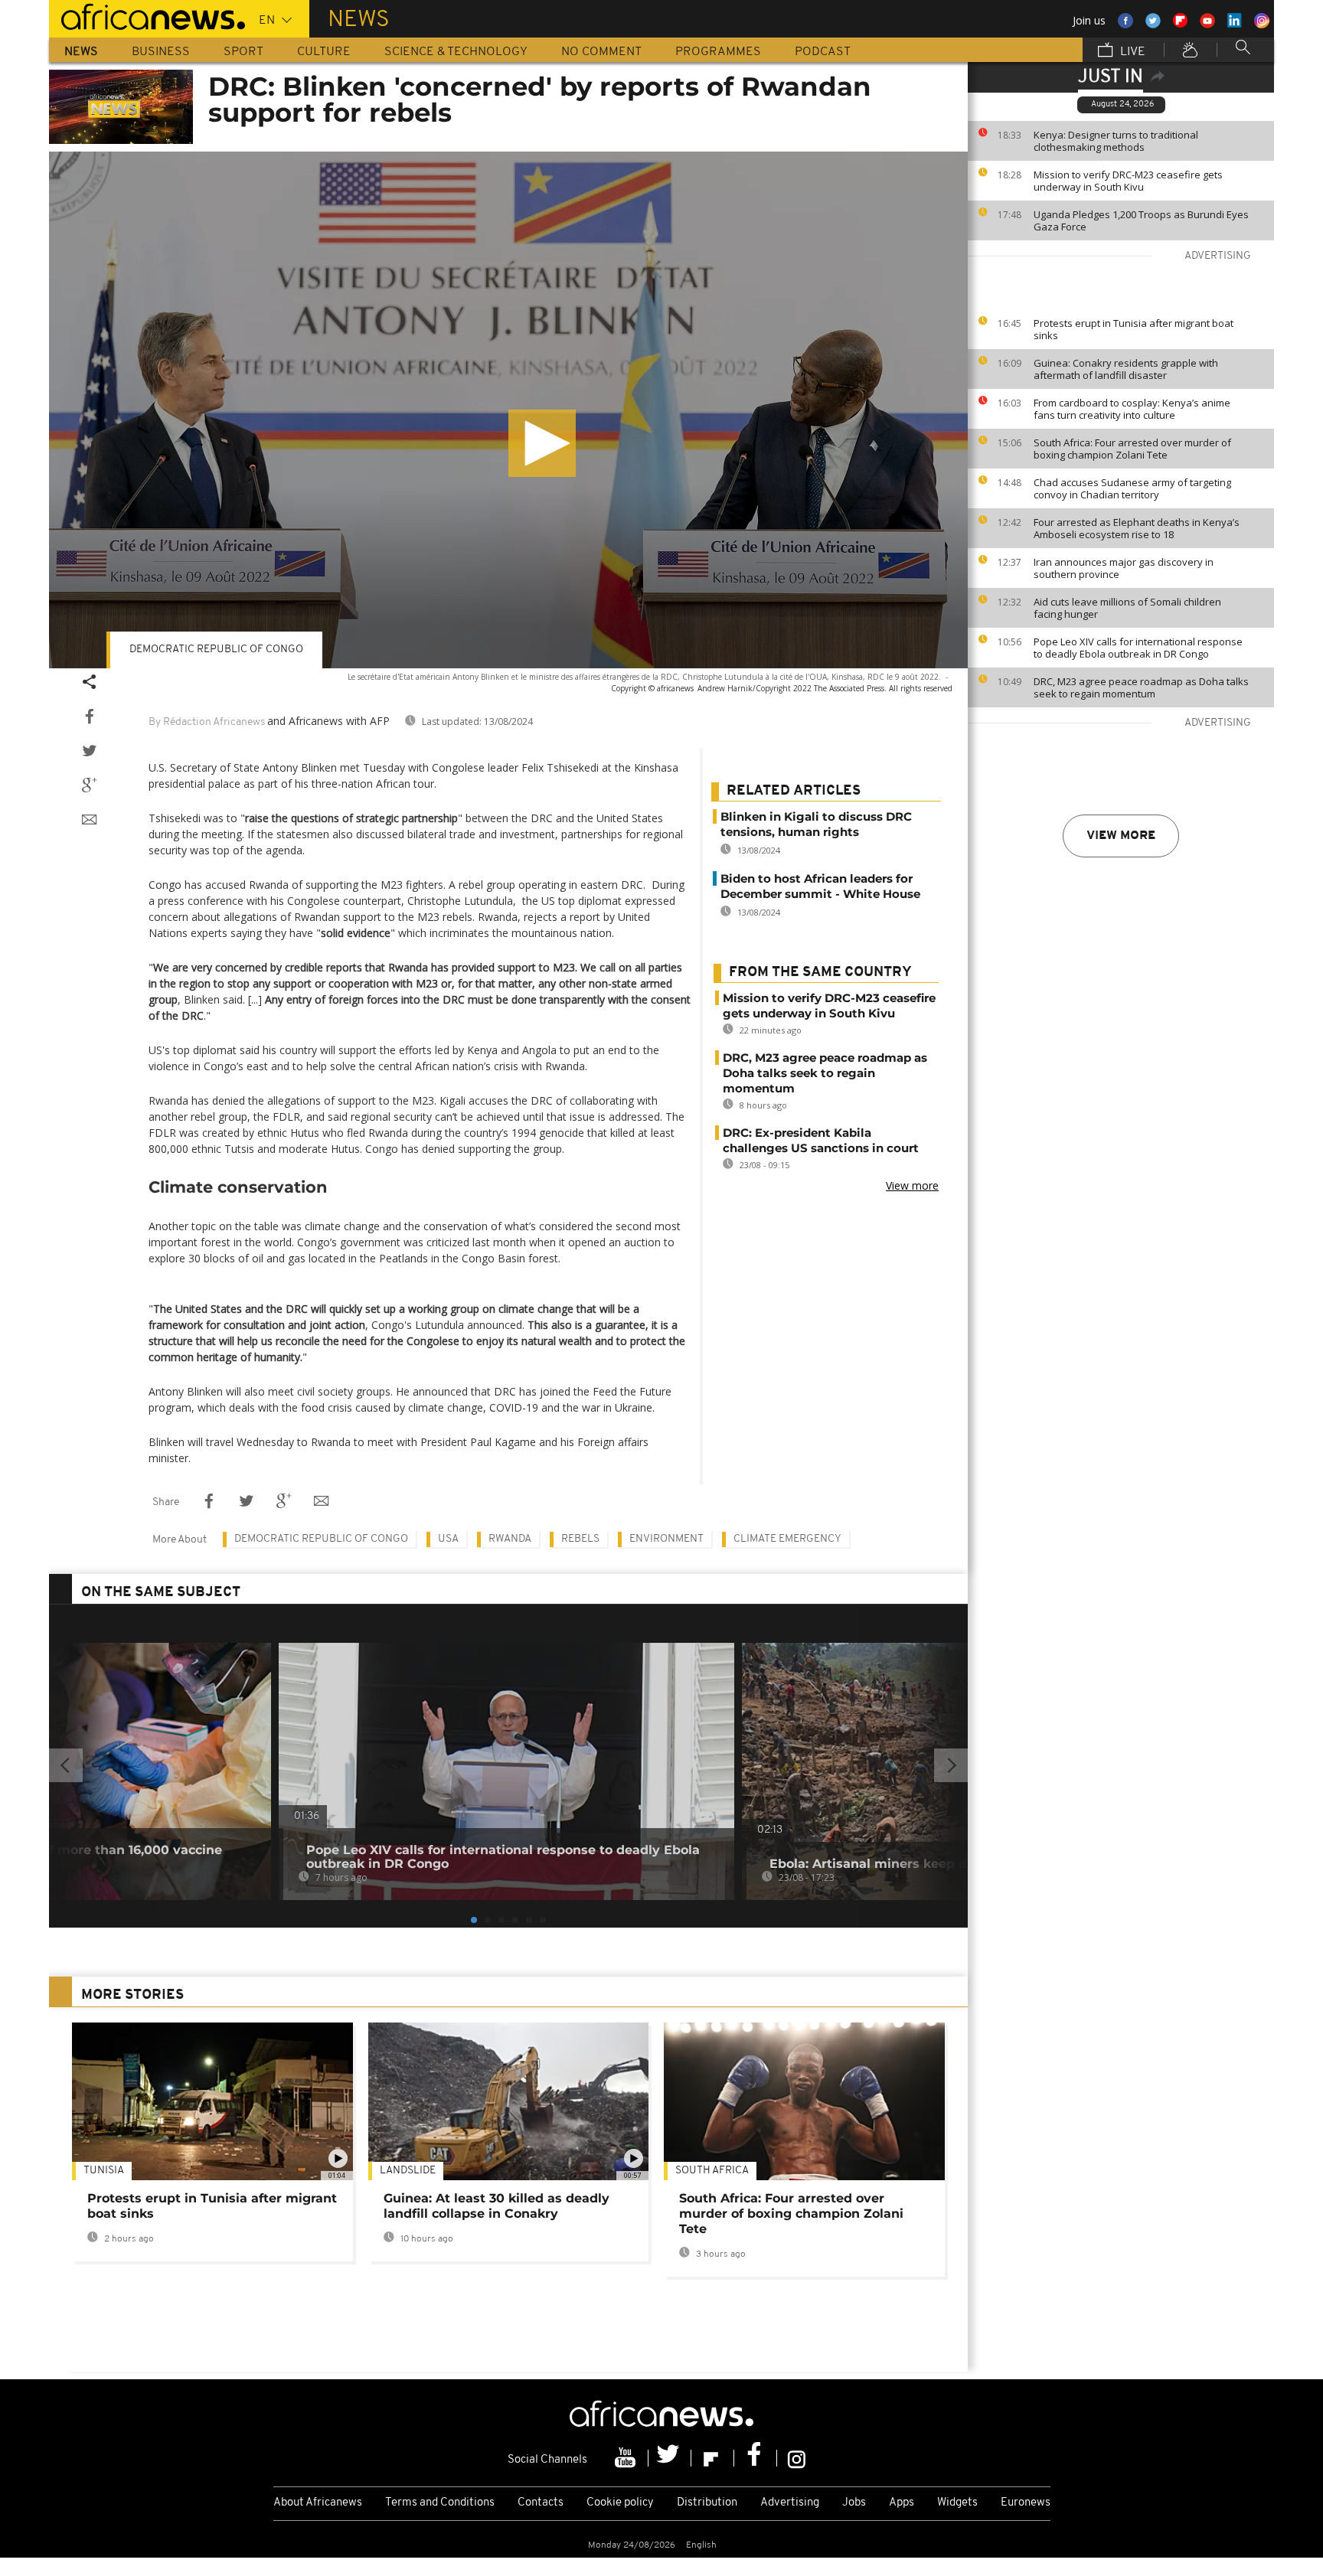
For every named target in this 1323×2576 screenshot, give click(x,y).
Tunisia (104, 2171)
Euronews (1026, 2503)
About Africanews (318, 2503)
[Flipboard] (713, 2458)
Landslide (408, 2171)
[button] (542, 443)
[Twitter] (670, 2458)
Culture (324, 52)
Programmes (718, 52)
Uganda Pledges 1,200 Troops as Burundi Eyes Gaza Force (1141, 220)
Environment (666, 1539)
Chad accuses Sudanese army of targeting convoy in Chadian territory (1132, 488)
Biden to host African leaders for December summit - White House (820, 886)
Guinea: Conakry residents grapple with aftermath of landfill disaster (1126, 369)
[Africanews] (147, 15)
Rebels (580, 1539)
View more (1121, 836)
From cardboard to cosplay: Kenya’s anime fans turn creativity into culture (1132, 409)
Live (1131, 52)
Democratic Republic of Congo (321, 1539)
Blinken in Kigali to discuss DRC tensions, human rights (816, 824)
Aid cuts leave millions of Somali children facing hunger (1127, 608)
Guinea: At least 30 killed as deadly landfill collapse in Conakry (497, 2206)
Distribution (707, 2503)
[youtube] (627, 2458)
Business (161, 52)
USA (448, 1539)
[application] (508, 410)
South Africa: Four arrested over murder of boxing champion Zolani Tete (1132, 449)
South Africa (712, 2171)
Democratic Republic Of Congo (216, 650)
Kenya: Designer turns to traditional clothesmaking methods (1116, 141)
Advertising (790, 2503)
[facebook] (756, 2458)
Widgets (957, 2503)
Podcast (823, 52)
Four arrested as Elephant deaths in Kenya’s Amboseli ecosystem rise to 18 (1137, 528)
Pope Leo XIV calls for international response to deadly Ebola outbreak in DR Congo (1138, 648)
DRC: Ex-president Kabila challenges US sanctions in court (821, 1140)
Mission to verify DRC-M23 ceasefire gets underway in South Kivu (1128, 181)
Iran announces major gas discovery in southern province (1124, 568)
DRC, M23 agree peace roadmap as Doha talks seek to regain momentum (1141, 687)
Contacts (541, 2503)
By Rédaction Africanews (207, 722)
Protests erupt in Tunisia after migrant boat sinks (1134, 329)
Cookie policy (620, 2503)
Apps (902, 2503)
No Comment (601, 52)
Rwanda (510, 1539)
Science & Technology (456, 52)
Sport (243, 52)
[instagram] (797, 2458)
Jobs (854, 2503)
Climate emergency (787, 1539)
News (81, 52)
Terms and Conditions (440, 2503)
